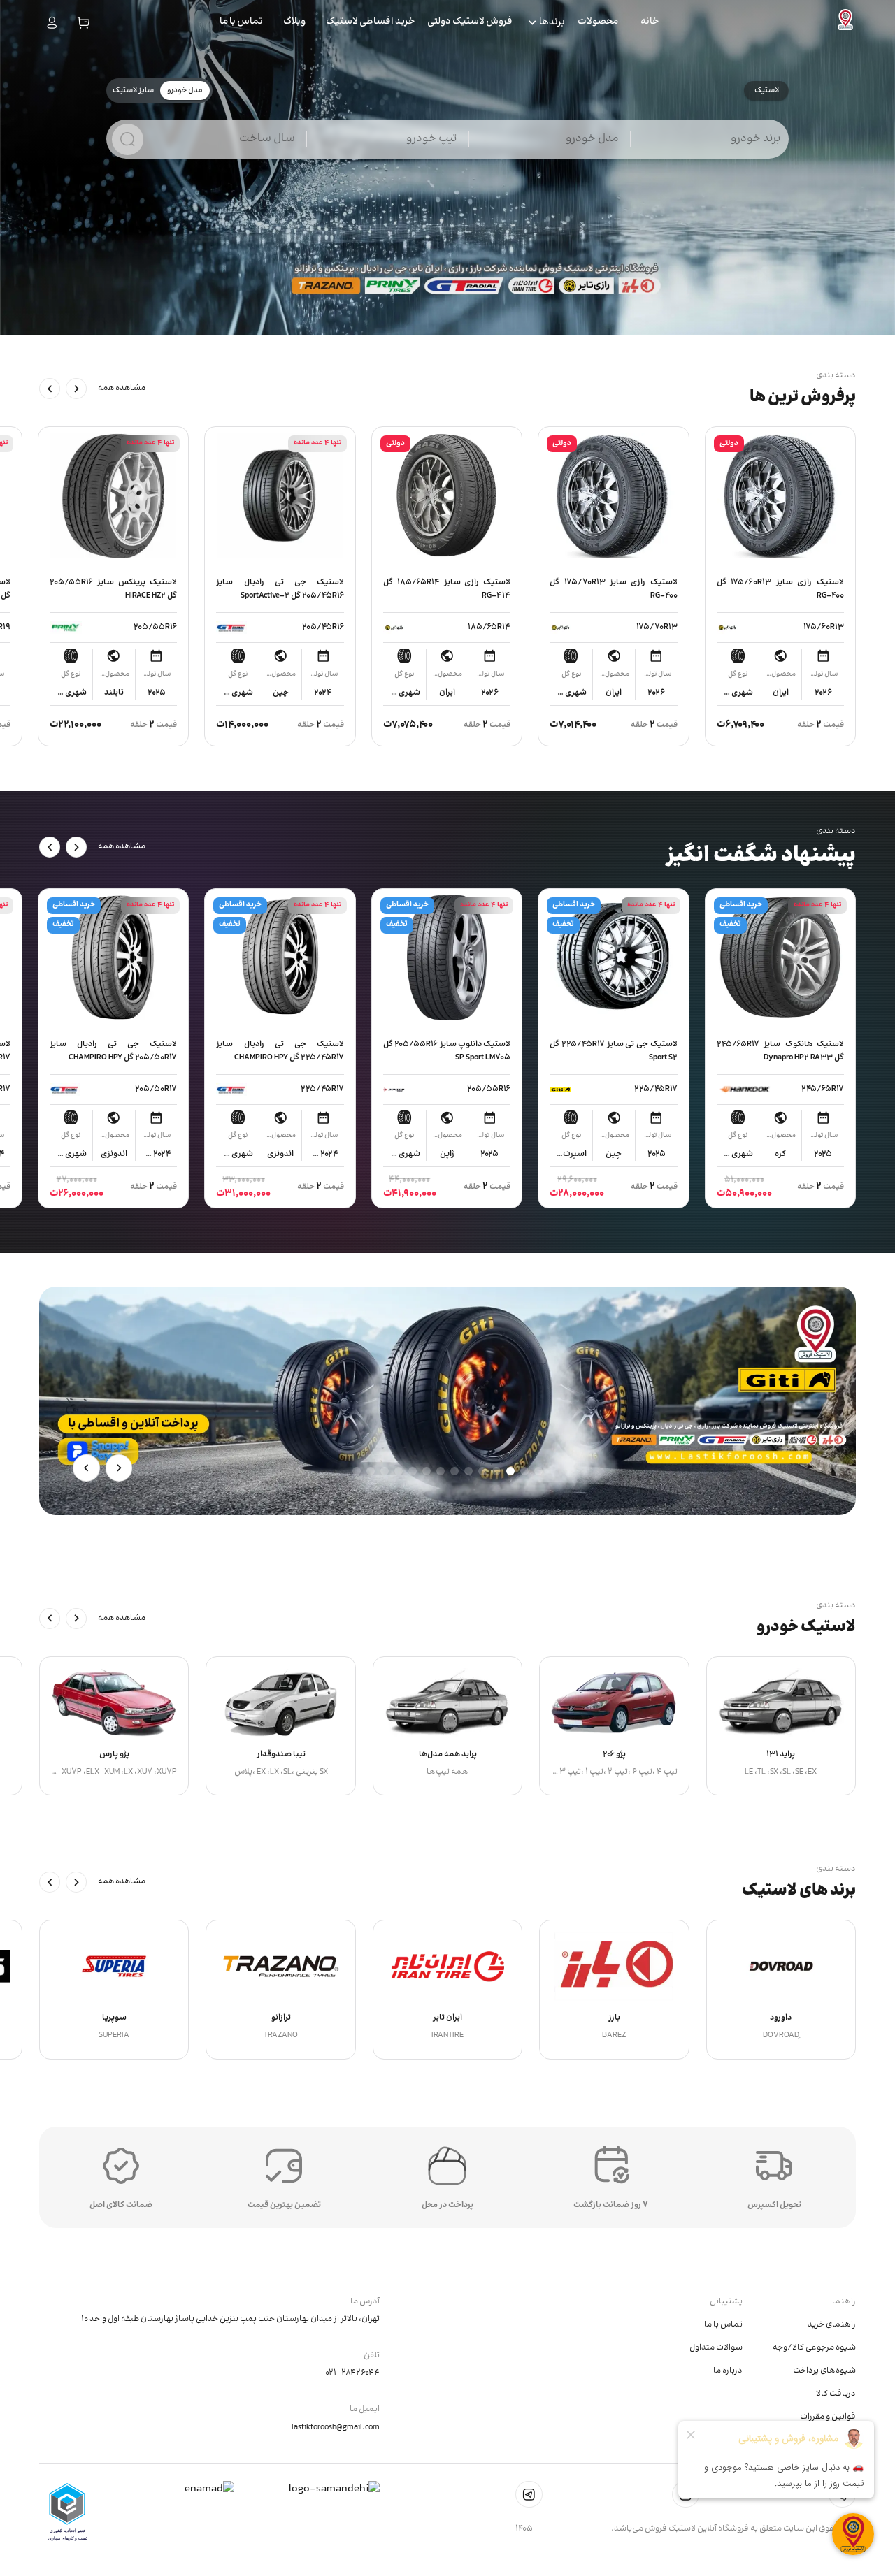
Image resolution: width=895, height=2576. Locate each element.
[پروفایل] (52, 23)
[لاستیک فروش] (845, 23)
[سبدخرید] (84, 23)
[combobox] (718, 146)
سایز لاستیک (133, 91)
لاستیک (767, 91)
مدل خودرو (185, 91)
